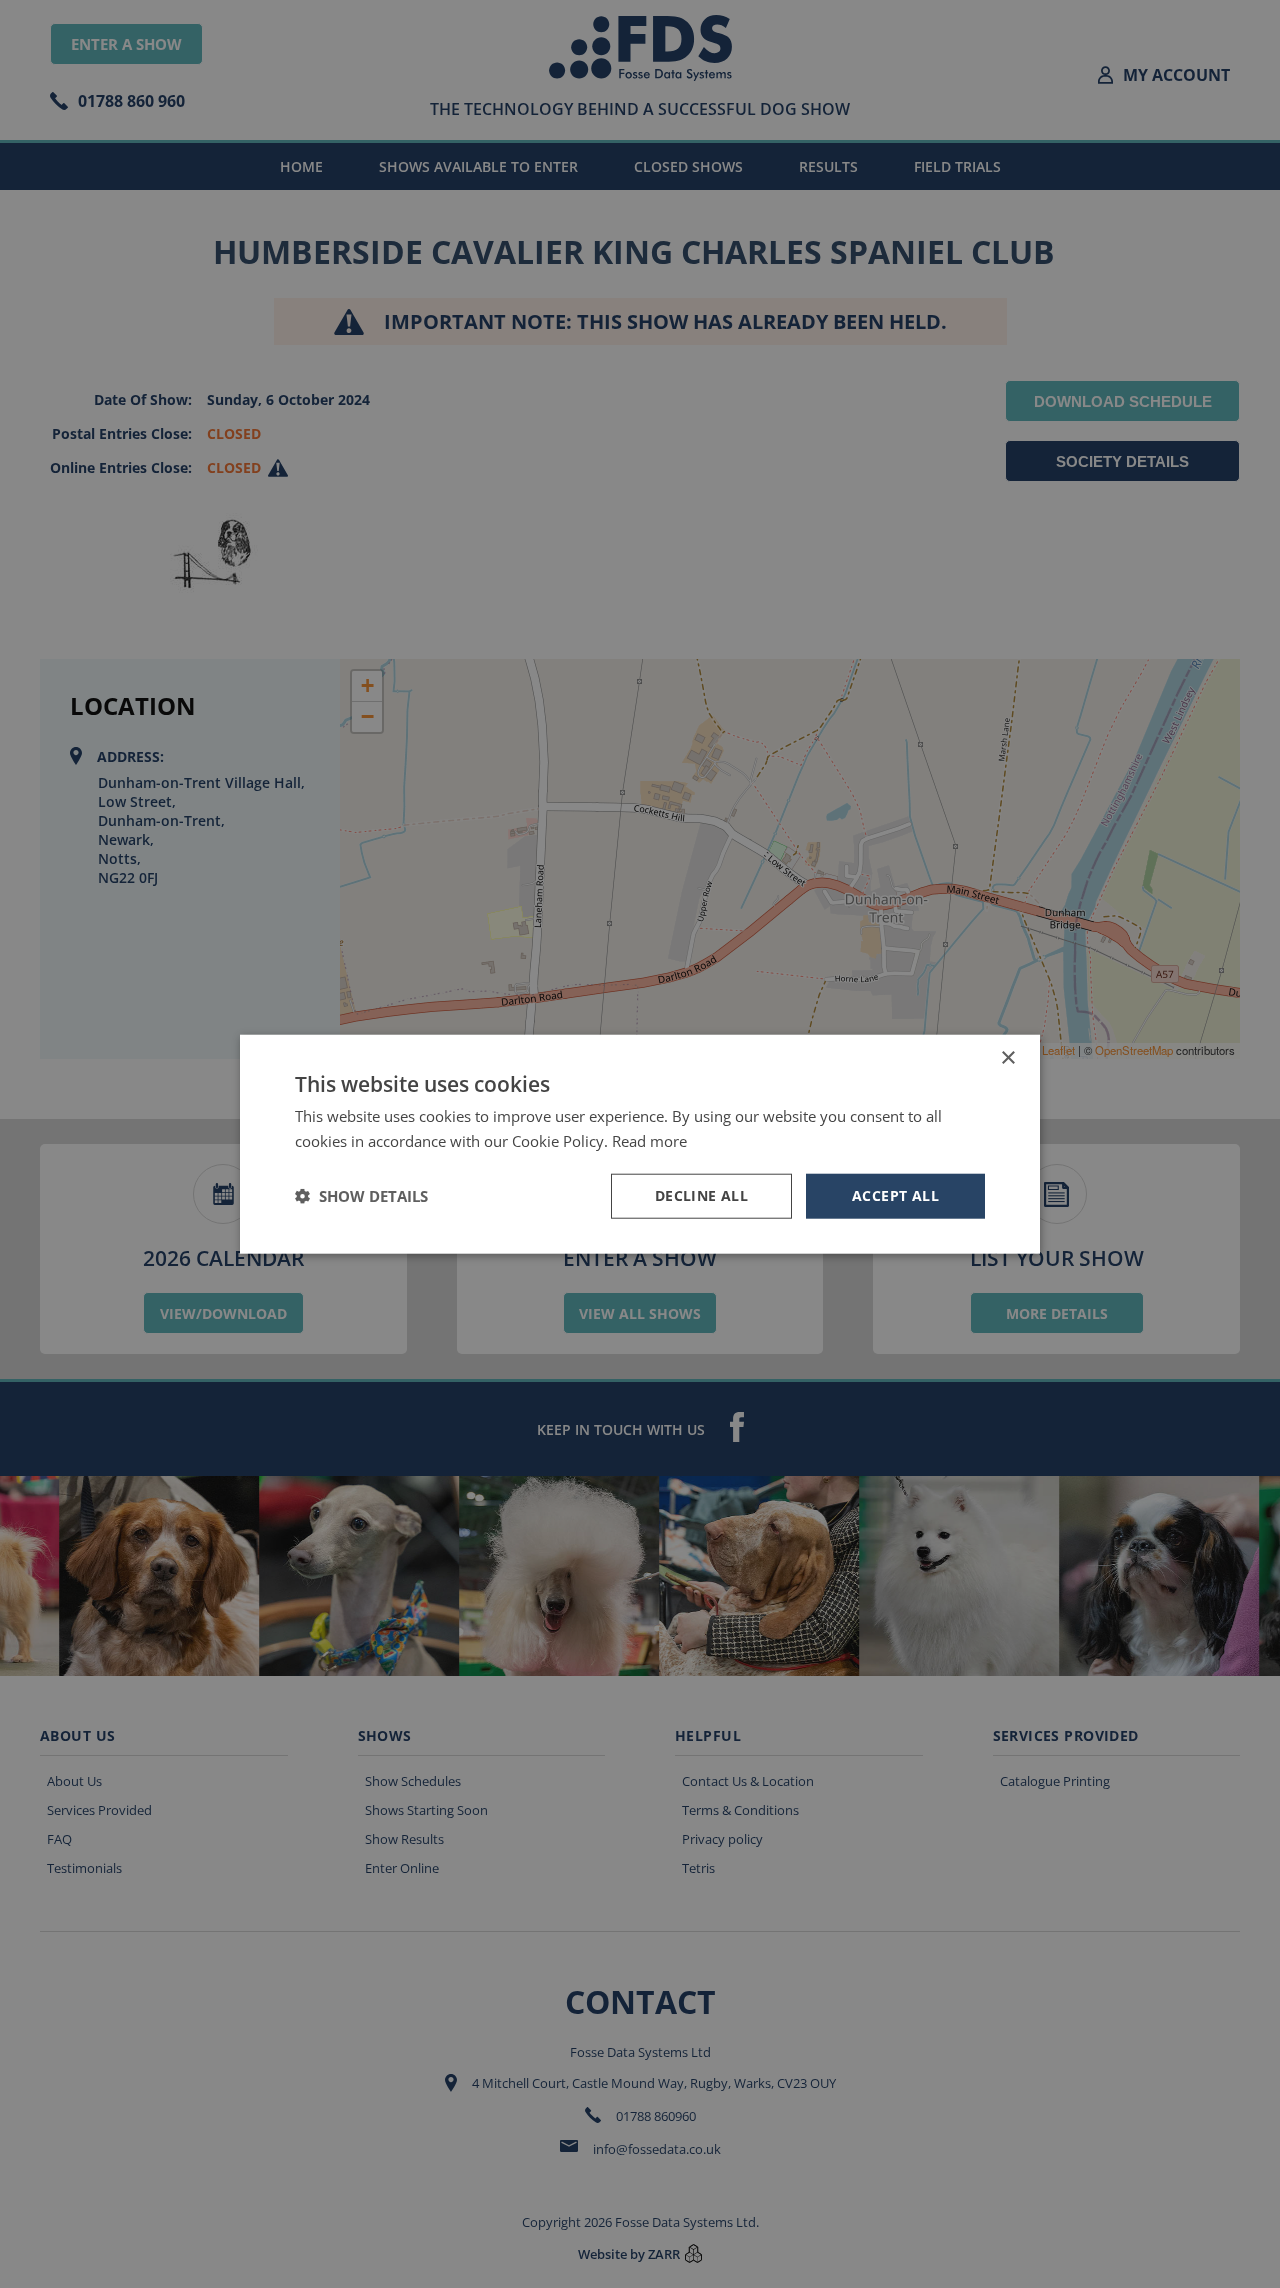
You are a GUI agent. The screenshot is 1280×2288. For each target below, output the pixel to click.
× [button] (1007, 1058)
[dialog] (640, 1144)
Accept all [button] (895, 1195)
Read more (649, 1141)
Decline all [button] (701, 1195)
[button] (361, 1196)
